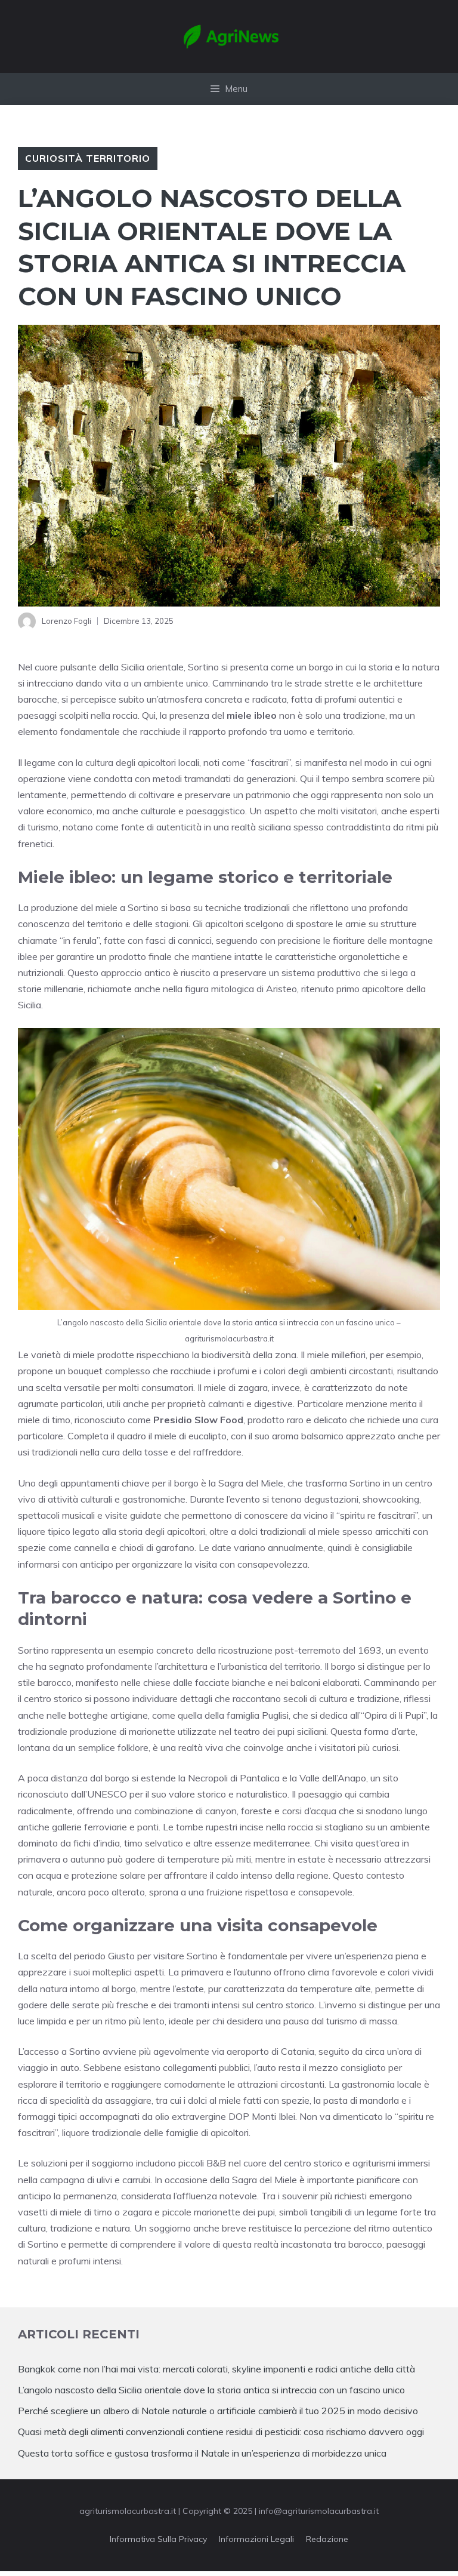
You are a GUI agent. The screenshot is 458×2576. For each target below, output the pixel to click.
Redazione (327, 2539)
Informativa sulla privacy (158, 2539)
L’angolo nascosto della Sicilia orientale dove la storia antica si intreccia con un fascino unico (211, 2390)
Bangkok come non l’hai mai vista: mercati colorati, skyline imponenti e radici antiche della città (216, 2369)
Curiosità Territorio (88, 158)
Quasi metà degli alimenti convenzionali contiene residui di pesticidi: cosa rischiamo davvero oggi (221, 2432)
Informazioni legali (256, 2539)
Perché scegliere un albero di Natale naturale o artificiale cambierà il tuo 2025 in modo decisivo (218, 2411)
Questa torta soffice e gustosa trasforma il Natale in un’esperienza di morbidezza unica (202, 2453)
